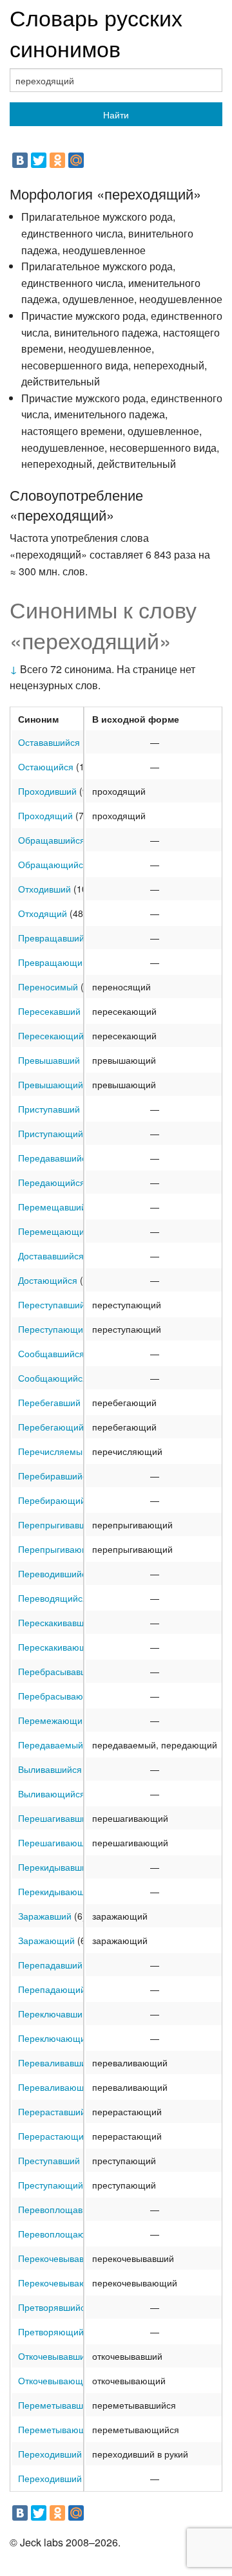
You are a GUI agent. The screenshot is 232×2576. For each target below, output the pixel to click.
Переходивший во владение (78, 2478)
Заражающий (46, 1940)
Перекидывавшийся (60, 1867)
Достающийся (48, 1280)
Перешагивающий (57, 1842)
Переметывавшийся (61, 2405)
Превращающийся (58, 962)
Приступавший (49, 1109)
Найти (116, 115)
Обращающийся (53, 864)
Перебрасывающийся (64, 1696)
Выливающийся (52, 1793)
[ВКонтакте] (20, 160)
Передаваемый (51, 1745)
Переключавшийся (58, 2014)
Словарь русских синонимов (96, 32)
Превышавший (49, 1060)
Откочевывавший (54, 2356)
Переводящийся (53, 1598)
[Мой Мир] (76, 160)
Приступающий (51, 1133)
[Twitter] (39, 160)
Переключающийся (59, 2038)
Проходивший (47, 791)
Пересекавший (49, 1011)
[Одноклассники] (57, 160)
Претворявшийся (54, 2307)
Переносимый (48, 987)
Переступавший (52, 1304)
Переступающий (53, 1329)
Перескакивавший (56, 1622)
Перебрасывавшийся (63, 1671)
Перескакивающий (58, 1647)
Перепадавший (50, 1965)
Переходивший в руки (64, 2454)
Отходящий (43, 913)
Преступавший (49, 2160)
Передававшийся (55, 1158)
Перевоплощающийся (65, 2234)
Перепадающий (52, 1989)
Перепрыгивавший (57, 1524)
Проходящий (45, 815)
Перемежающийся (58, 1720)
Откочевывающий (56, 2380)
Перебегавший (49, 1402)
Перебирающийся (57, 1500)
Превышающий (51, 1084)
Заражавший (45, 1916)
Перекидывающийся (62, 1891)
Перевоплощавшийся (64, 2209)
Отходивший (44, 889)
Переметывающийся (62, 2429)
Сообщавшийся (51, 1353)
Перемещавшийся (57, 1207)
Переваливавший (55, 2062)
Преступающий (51, 2185)
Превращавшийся (56, 938)
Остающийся (46, 766)
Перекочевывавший (60, 2258)
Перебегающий (51, 1427)
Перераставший (52, 2111)
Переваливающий (56, 2087)
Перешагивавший (55, 1818)
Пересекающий (51, 1035)
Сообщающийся (53, 1378)
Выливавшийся (50, 1769)
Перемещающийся (59, 1231)
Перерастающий (53, 2136)
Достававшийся (51, 1256)
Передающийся (52, 1182)
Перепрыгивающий (59, 1549)
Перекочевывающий (61, 2283)
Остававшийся (49, 742)
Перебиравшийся (55, 1476)
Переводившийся (55, 1573)
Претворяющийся (56, 2331)
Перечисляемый (53, 1451)
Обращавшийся (52, 840)
